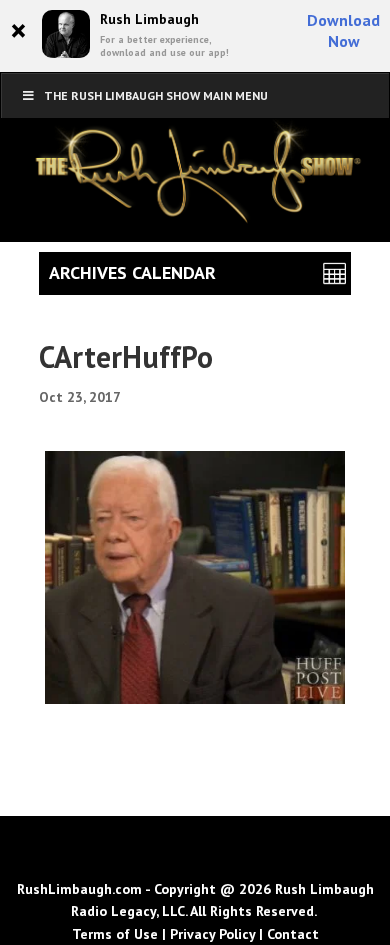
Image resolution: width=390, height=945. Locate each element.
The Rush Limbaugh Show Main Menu (156, 95)
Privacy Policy (212, 934)
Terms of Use (115, 934)
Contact (293, 934)
